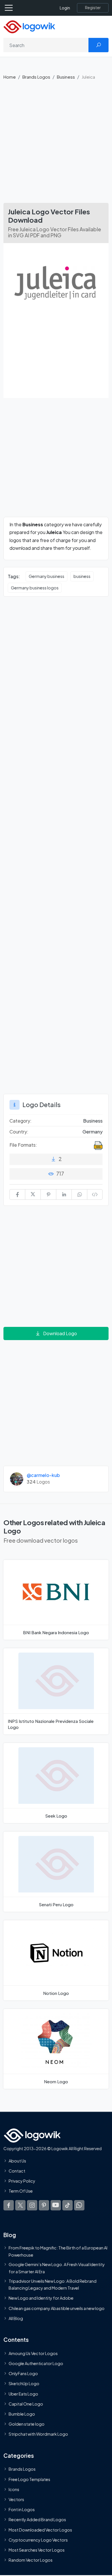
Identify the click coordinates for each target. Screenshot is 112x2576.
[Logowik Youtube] (56, 2205)
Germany (92, 1132)
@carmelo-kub (43, 1475)
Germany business (47, 576)
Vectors (16, 2499)
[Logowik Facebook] (9, 2205)
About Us (17, 2161)
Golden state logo (27, 2424)
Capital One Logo (26, 2404)
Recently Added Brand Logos (37, 2520)
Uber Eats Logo (23, 2394)
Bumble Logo (22, 2414)
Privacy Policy (22, 2181)
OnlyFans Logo (23, 2373)
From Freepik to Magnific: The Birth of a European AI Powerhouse (58, 2251)
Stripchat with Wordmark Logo (38, 2434)
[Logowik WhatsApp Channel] (79, 2205)
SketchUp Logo (24, 2384)
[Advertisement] (56, 144)
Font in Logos (22, 2509)
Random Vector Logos (31, 2560)
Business (66, 77)
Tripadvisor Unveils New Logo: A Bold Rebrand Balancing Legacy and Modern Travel (53, 2284)
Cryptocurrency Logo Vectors (38, 2540)
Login (65, 8)
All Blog (16, 2318)
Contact (17, 2171)
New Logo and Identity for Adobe (41, 2298)
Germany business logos (35, 588)
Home (10, 77)
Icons (14, 2489)
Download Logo (60, 1333)
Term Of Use (21, 2191)
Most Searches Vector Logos (37, 2550)
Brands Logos (36, 77)
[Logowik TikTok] (67, 2205)
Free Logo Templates (29, 2479)
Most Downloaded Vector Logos (40, 2530)
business (82, 576)
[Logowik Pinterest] (44, 2205)
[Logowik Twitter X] (20, 2205)
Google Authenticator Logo (36, 2363)
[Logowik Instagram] (32, 2205)
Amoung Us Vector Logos (33, 2353)
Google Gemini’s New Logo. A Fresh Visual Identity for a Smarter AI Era (57, 2268)
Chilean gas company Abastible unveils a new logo (57, 2308)
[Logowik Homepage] (29, 26)
